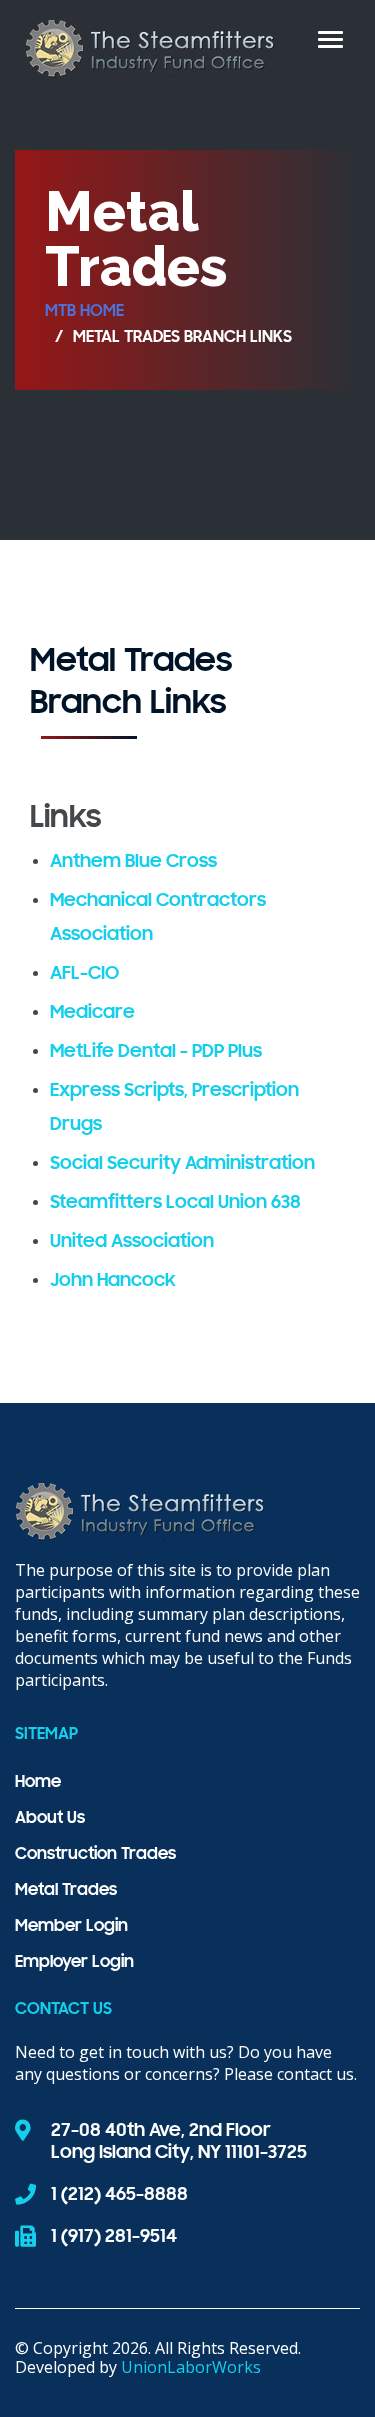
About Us (50, 1819)
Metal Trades (66, 1891)
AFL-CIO (84, 974)
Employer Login (74, 1963)
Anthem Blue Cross (133, 862)
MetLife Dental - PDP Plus (156, 1052)
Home (38, 1783)
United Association (132, 1242)
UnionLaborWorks (191, 2367)
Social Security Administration (182, 1164)
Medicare (92, 1013)
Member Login (71, 1927)
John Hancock (113, 1281)
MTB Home (84, 312)
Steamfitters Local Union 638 (175, 1203)
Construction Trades (95, 1855)
